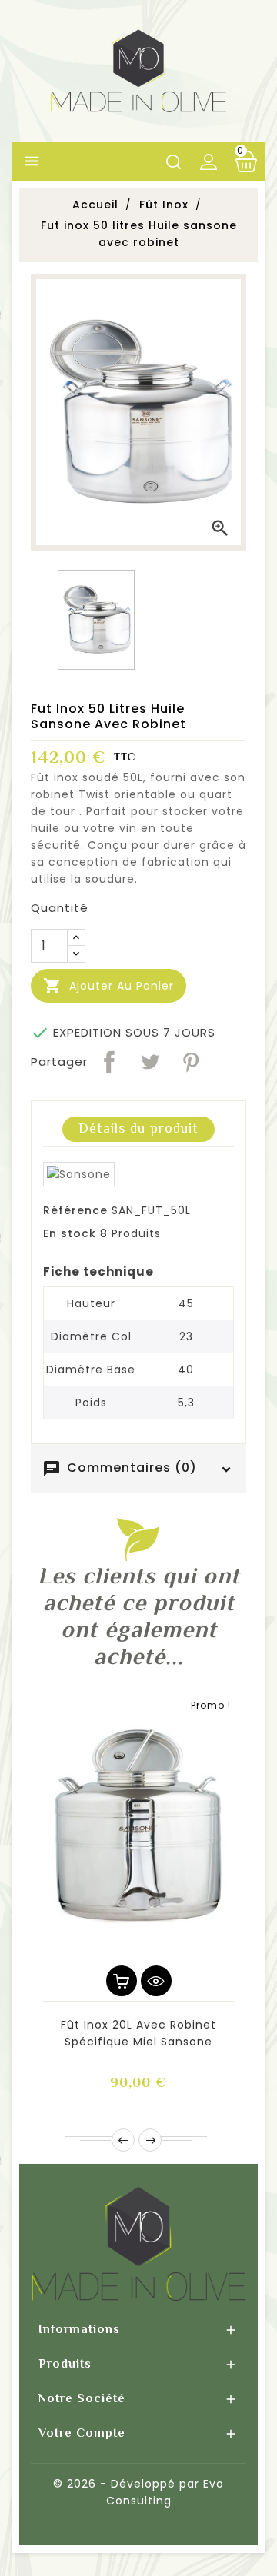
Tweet (150, 1062)
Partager (109, 1062)
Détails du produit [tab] (138, 1128)
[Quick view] (156, 1981)
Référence (75, 1210)
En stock (70, 1233)
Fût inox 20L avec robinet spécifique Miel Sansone (138, 2033)
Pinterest (191, 1062)
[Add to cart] (122, 1981)
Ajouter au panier (108, 986)
